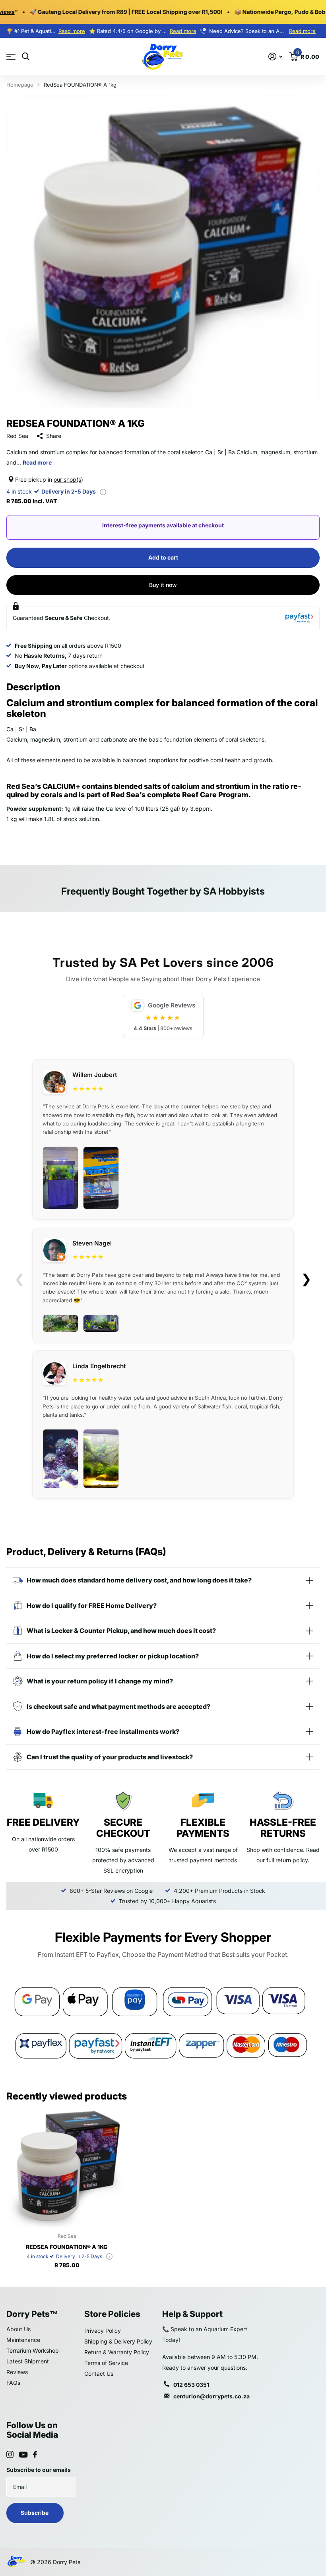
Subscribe (35, 2513)
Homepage (20, 85)
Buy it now (163, 585)
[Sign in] (275, 57)
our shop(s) (68, 479)
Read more (72, 31)
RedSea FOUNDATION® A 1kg (67, 2247)
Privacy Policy (103, 2331)
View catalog (11, 57)
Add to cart (163, 557)
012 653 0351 (191, 2385)
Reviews (17, 2372)
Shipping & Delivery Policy (118, 2341)
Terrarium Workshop (33, 2350)
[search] (26, 57)
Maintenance (23, 2340)
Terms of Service (106, 2363)
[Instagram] (10, 2454)
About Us (18, 2329)
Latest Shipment (28, 2361)
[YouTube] (23, 2455)
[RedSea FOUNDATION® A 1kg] (67, 2167)
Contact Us (99, 2374)
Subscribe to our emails (39, 2470)
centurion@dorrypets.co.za (212, 2396)
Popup (103, 491)
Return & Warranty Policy (117, 2352)
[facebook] (35, 2454)
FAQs (13, 2383)
